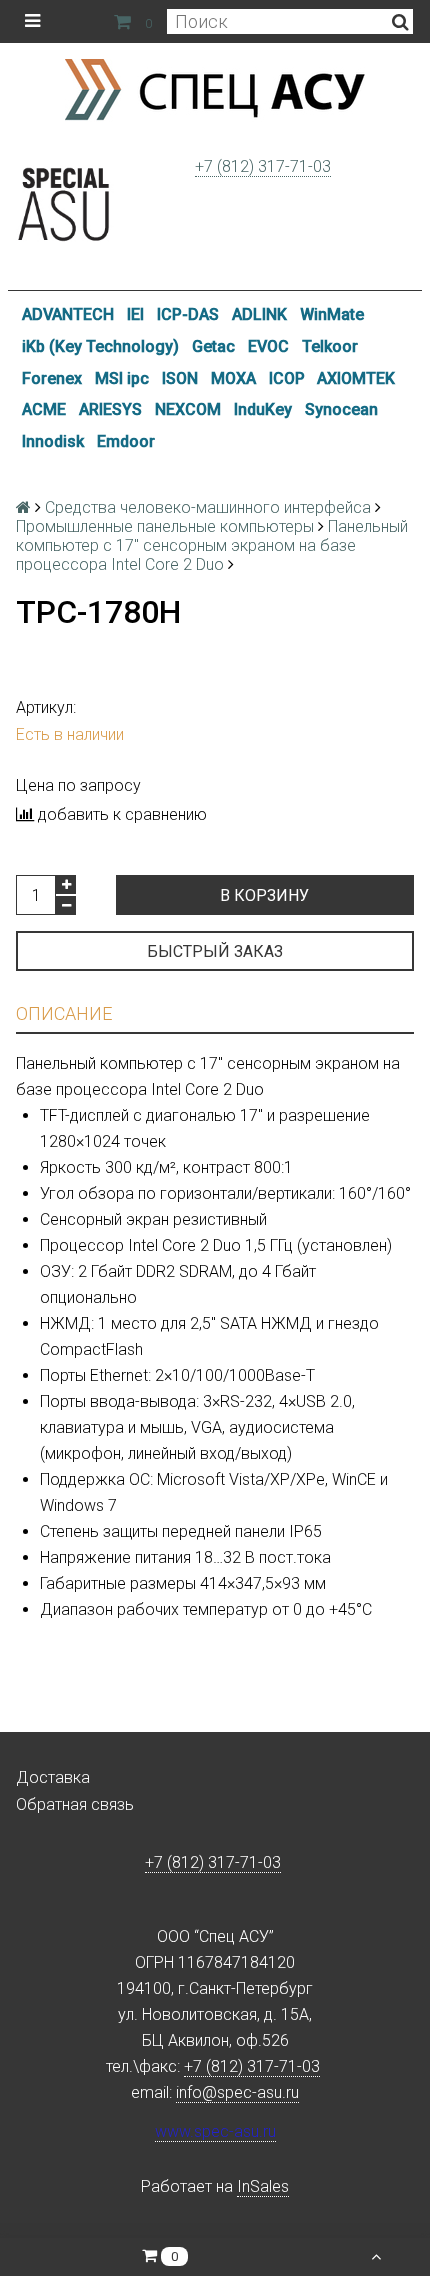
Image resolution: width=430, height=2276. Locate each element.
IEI (135, 314)
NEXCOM (188, 409)
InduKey (263, 409)
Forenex (52, 378)
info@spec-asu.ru (237, 2092)
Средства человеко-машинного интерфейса (208, 507)
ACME (44, 409)
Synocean (341, 409)
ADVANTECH (68, 314)
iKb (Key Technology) (100, 346)
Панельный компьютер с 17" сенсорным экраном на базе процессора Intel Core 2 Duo (212, 545)
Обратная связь (75, 1804)
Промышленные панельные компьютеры (165, 526)
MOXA (233, 378)
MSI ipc (122, 378)
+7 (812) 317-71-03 (263, 166)
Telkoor (330, 346)
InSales (263, 2186)
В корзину (264, 895)
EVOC (268, 346)
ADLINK (259, 314)
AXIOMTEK (356, 378)
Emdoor (126, 441)
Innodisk (53, 441)
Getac (213, 346)
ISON (180, 378)
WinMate (332, 314)
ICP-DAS (188, 314)
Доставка (53, 1777)
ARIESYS (110, 409)
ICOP (287, 378)
